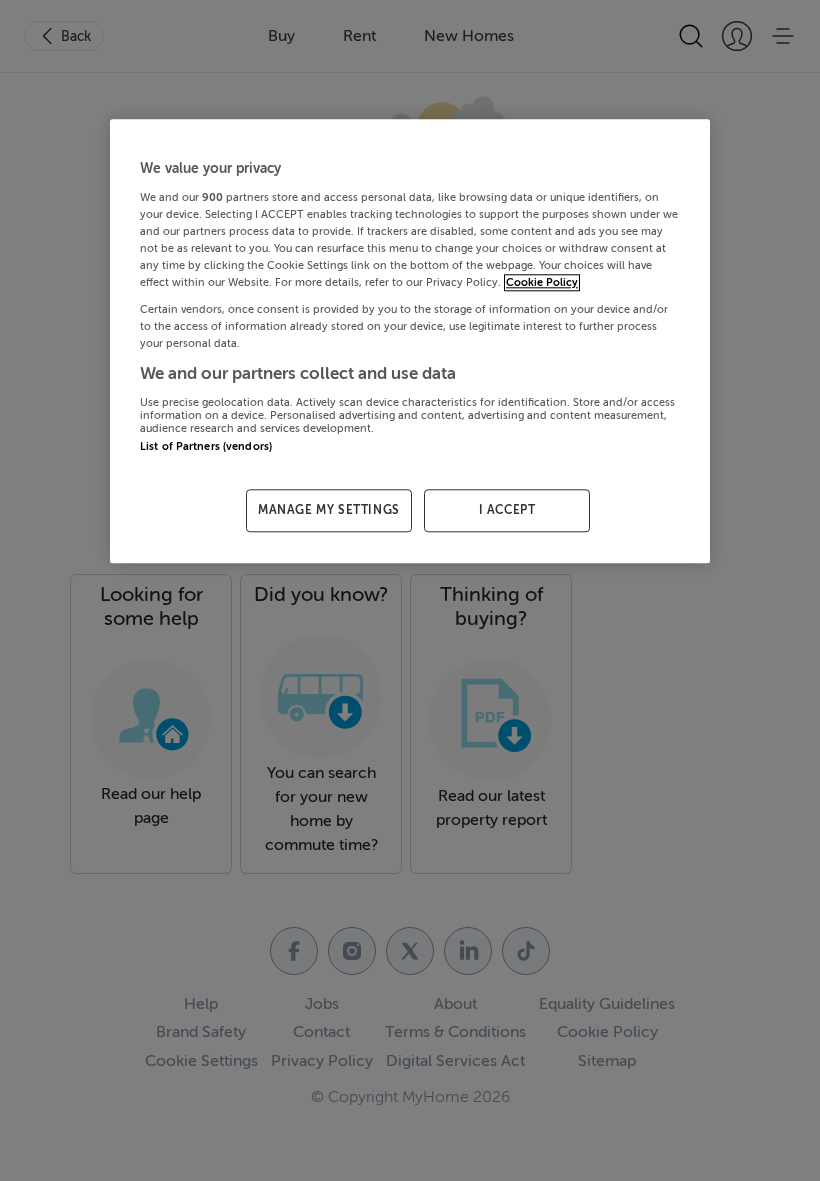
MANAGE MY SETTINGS (329, 510)
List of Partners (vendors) (206, 446)
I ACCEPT (507, 510)
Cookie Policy (542, 282)
